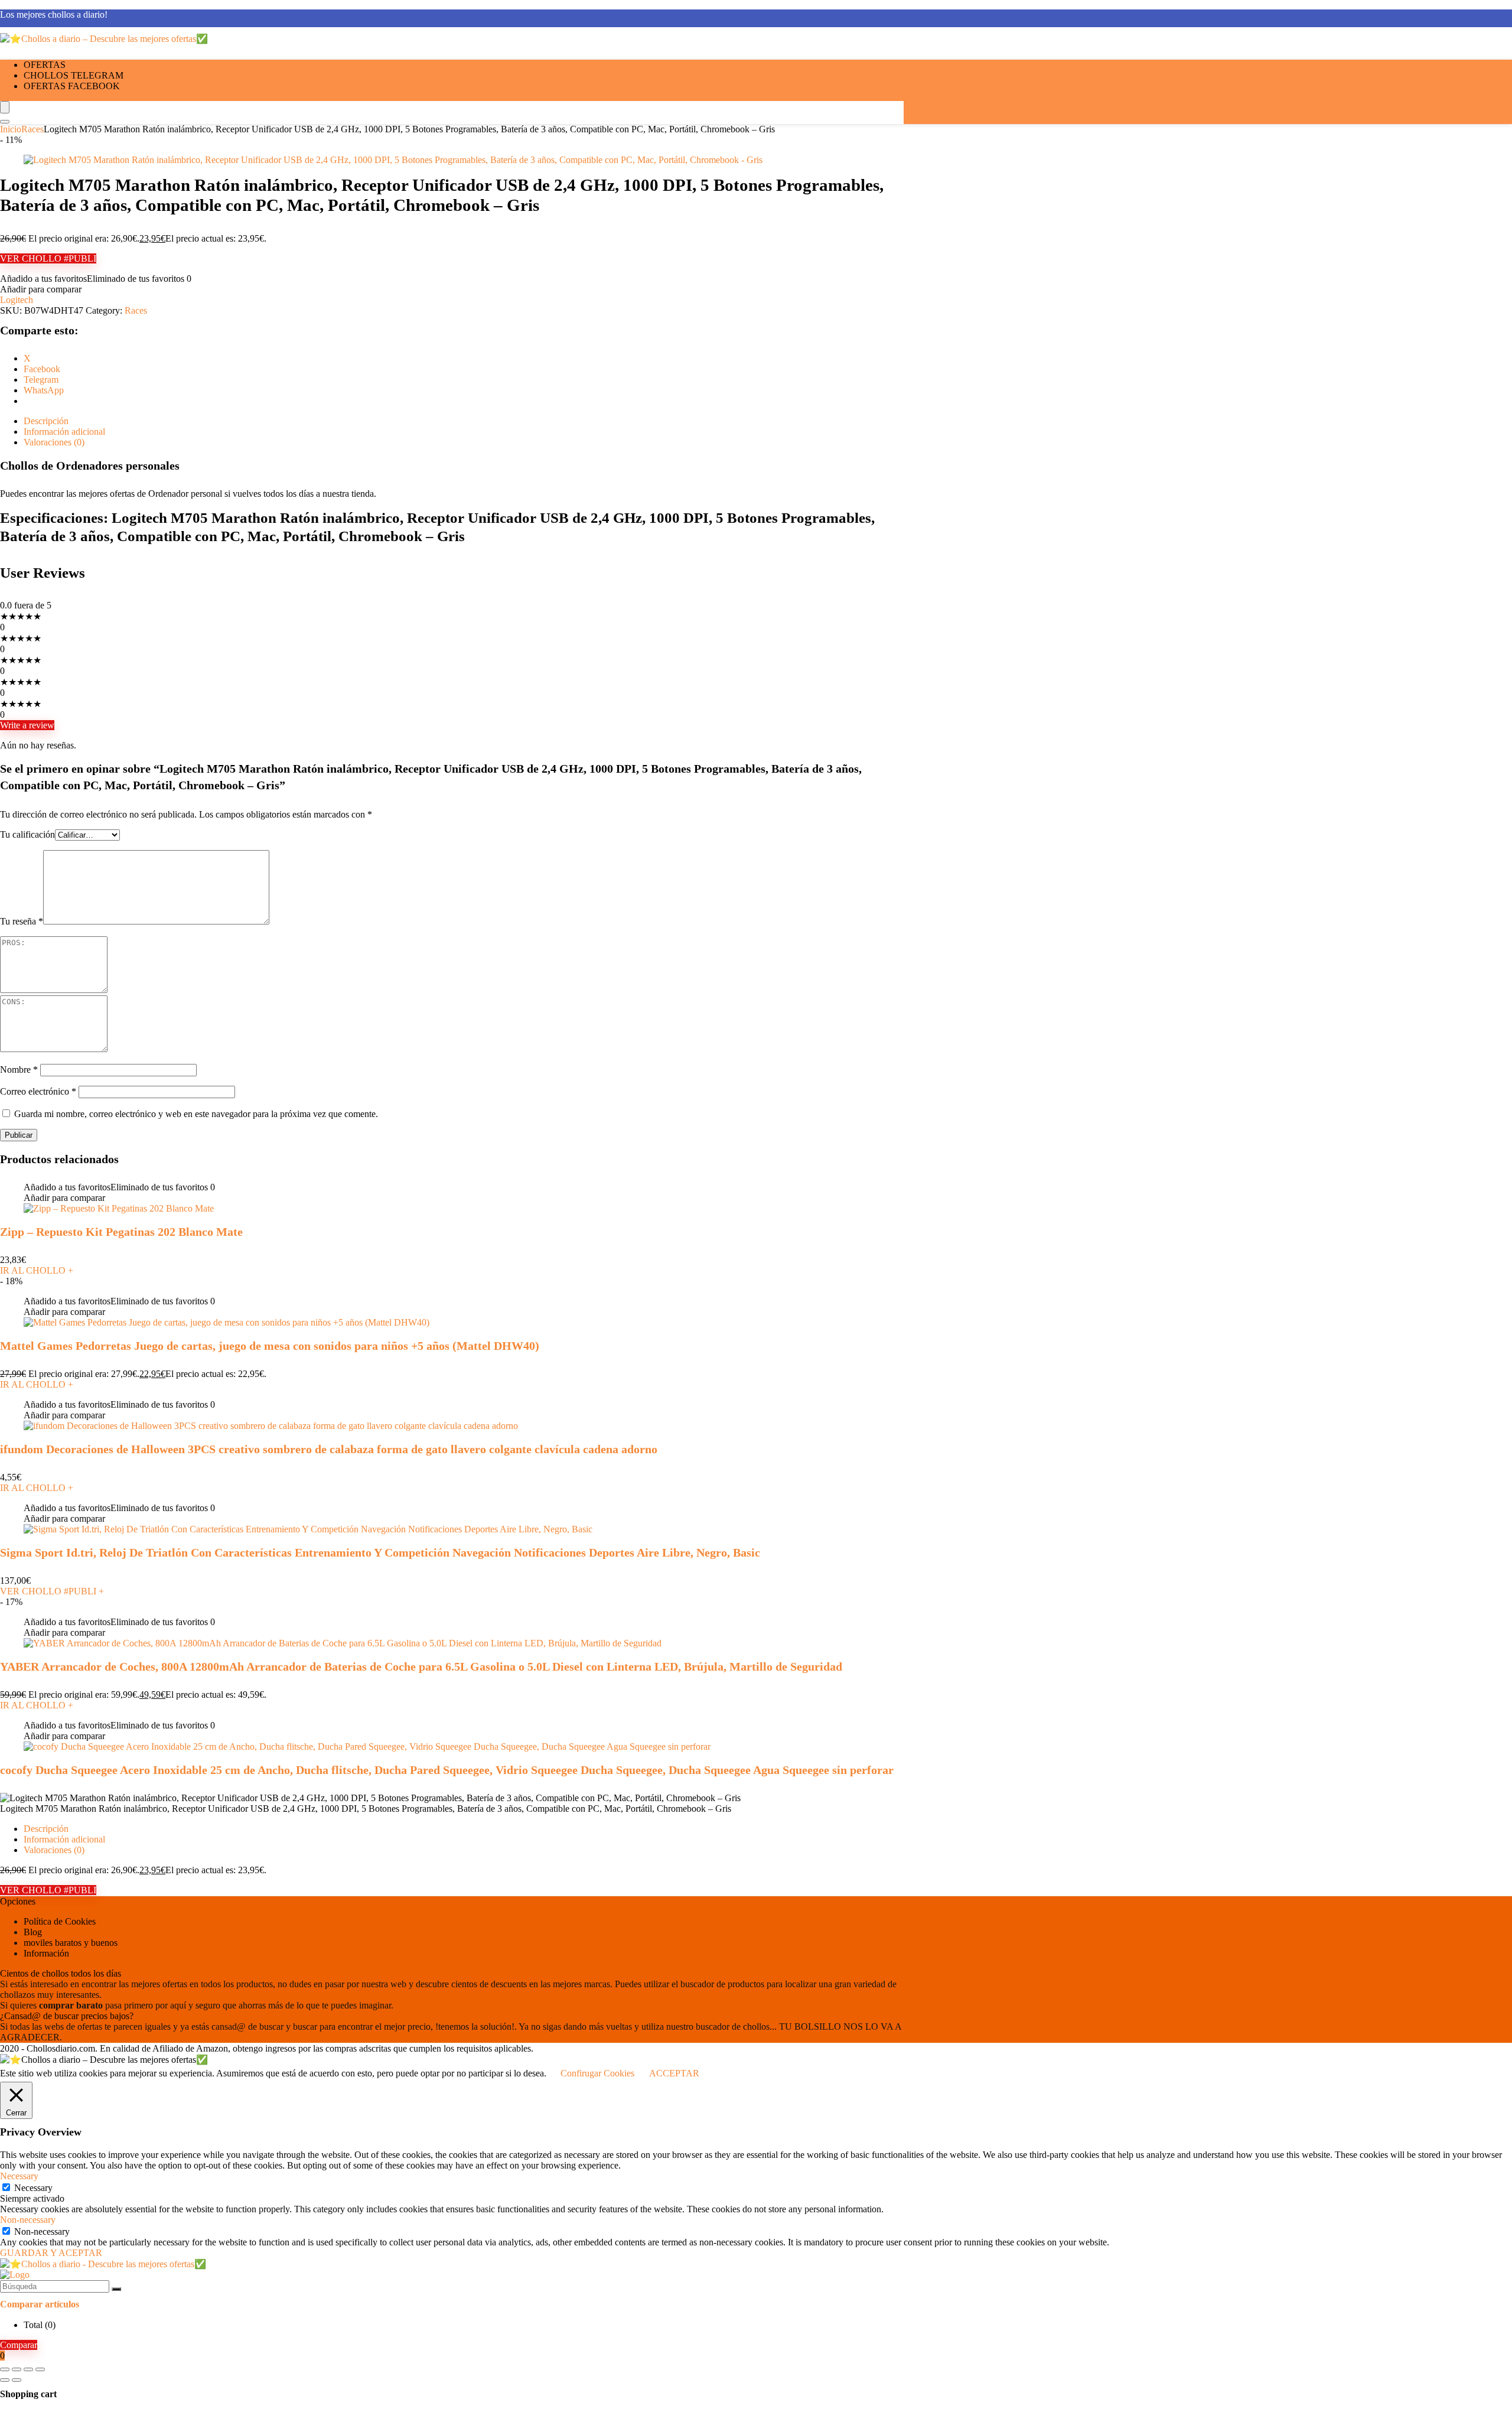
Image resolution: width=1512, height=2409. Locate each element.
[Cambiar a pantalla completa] (17, 2369)
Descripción (46, 1829)
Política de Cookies (60, 1921)
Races (32, 129)
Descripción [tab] (46, 421)
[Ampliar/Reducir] (5, 2369)
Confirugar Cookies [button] (597, 2073)
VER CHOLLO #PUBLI (48, 258)
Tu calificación (27, 834)
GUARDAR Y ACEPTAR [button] (51, 2253)
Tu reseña (22, 921)
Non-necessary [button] (28, 2220)
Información (46, 1953)
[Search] (5, 122)
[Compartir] (28, 2369)
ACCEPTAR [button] (674, 2073)
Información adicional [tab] (64, 432)
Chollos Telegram (74, 75)
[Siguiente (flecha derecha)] (17, 2380)
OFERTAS (45, 65)
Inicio (11, 129)
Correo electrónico (38, 1091)
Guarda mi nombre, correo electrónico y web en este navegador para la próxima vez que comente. (196, 1114)
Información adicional (64, 1839)
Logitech (17, 300)
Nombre (19, 1070)
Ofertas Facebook (72, 86)
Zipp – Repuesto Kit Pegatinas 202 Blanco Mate (121, 1232)
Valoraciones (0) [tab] (54, 442)
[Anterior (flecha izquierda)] (5, 2380)
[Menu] (5, 107)
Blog (33, 1932)
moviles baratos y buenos (71, 1943)
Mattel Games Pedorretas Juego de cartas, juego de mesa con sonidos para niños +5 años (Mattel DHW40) (270, 1346)
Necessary (33, 2188)
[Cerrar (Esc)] (40, 2369)
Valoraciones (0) (54, 1850)
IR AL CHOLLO (37, 1270)
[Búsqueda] (116, 2289)
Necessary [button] (19, 2176)
